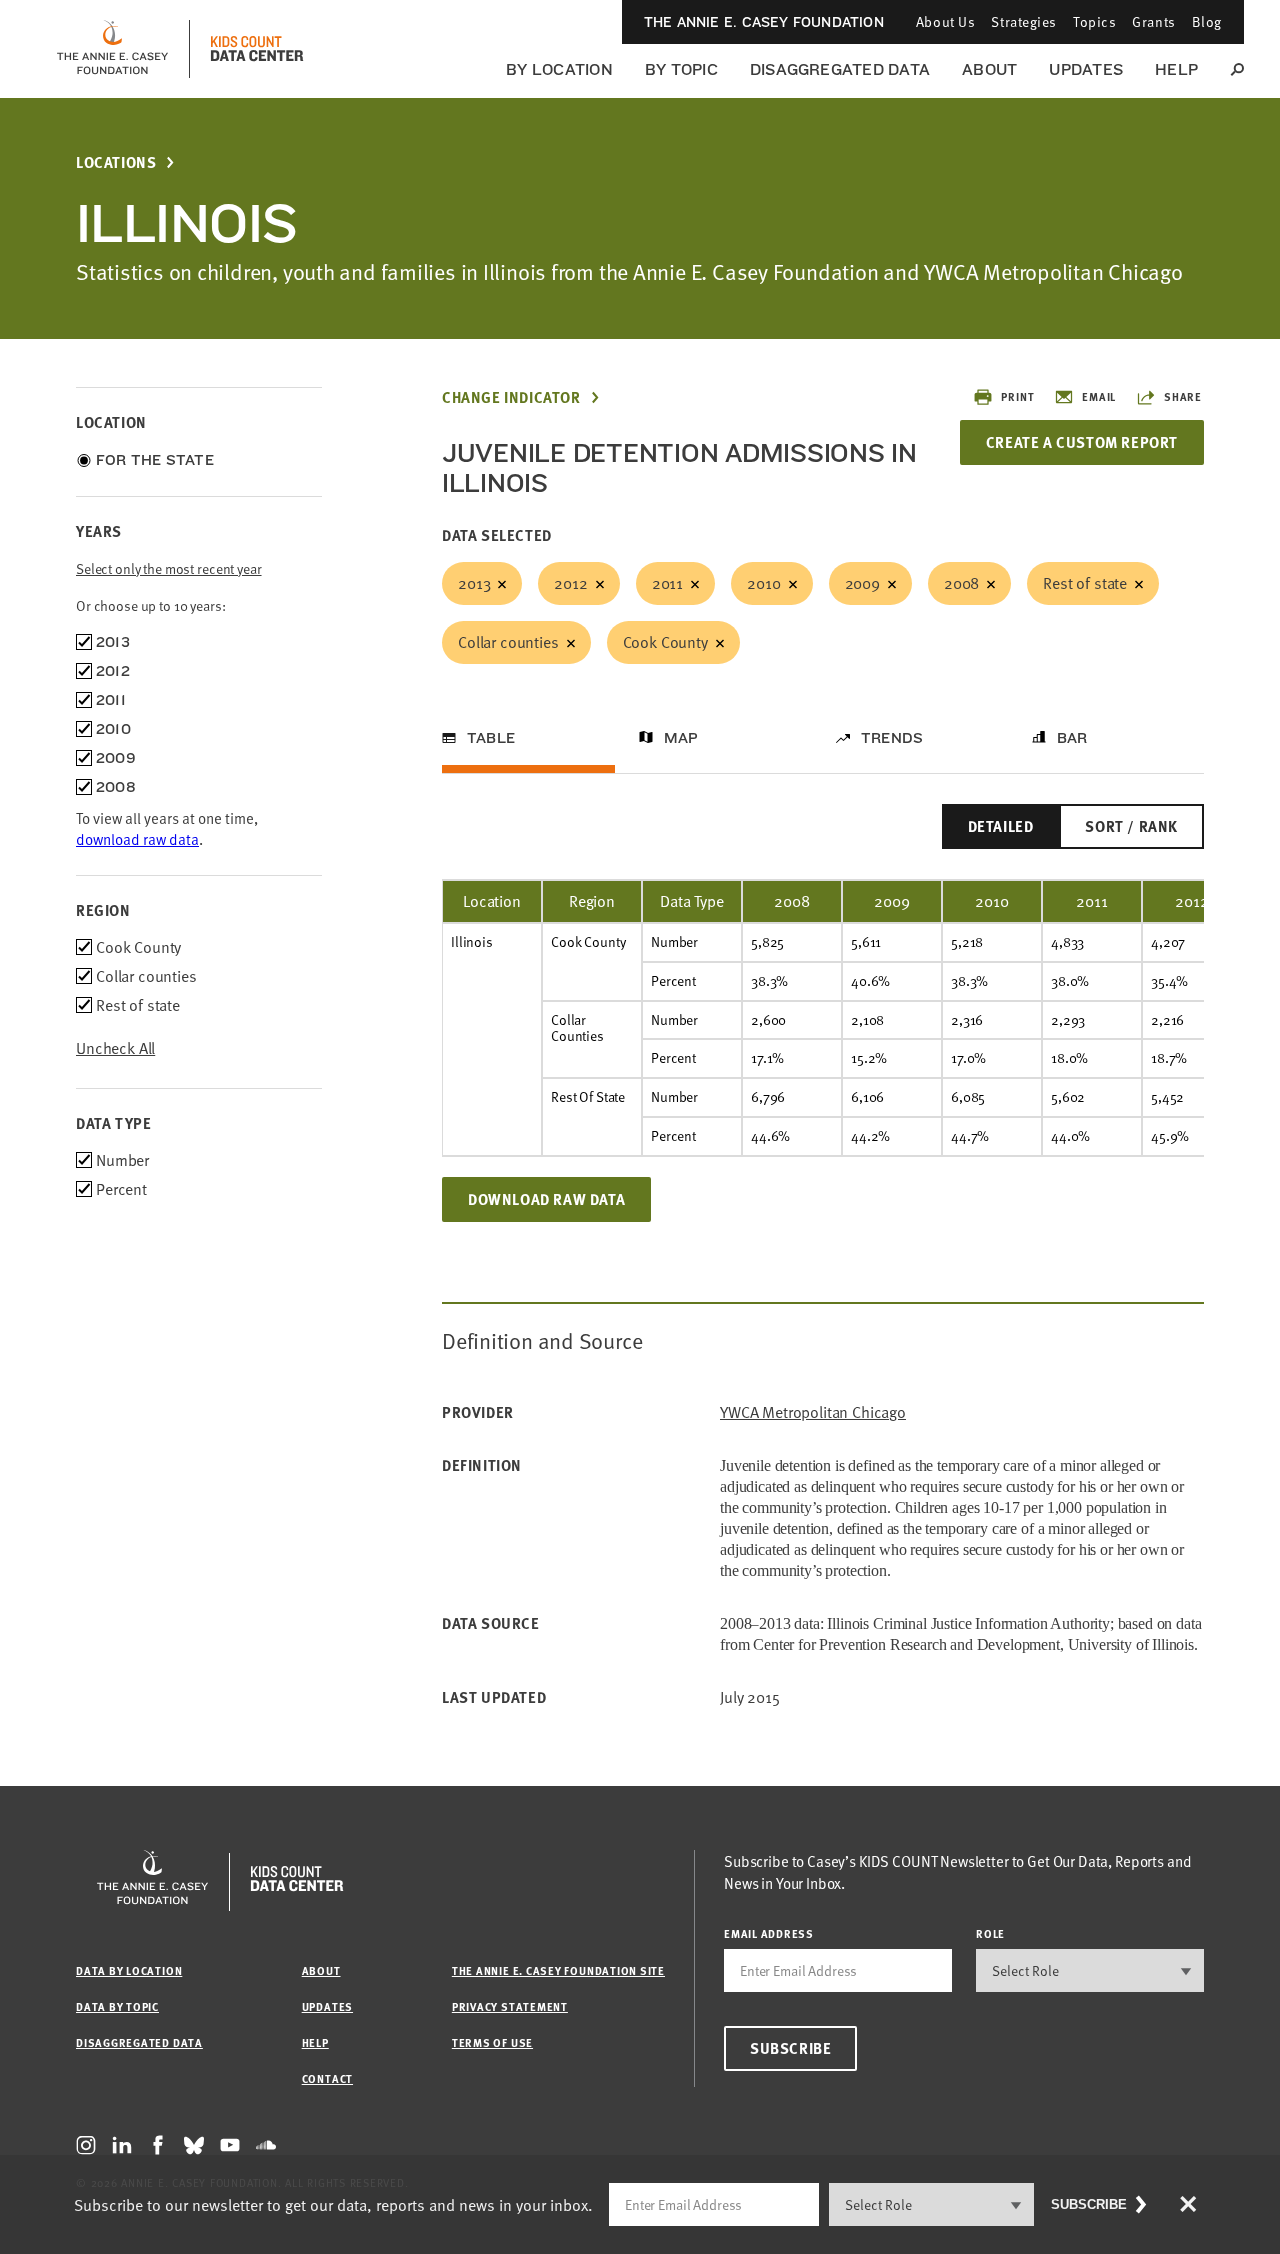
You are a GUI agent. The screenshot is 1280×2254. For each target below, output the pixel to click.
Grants (1153, 21)
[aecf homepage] (112, 49)
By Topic (681, 69)
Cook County (665, 642)
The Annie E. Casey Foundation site (558, 1970)
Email (1099, 396)
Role (990, 1933)
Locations (116, 162)
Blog (1207, 21)
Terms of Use (492, 2042)
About (989, 69)
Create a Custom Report (1082, 442)
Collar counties (508, 642)
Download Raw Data (546, 1199)
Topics (1094, 21)
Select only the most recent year (169, 568)
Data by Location (129, 1970)
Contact (327, 2078)
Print (1017, 396)
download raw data (137, 839)
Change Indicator (511, 397)
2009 (862, 583)
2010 (763, 583)
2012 (570, 583)
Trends (892, 738)
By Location (559, 69)
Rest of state (1085, 583)
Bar (1072, 738)
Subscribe (790, 2048)
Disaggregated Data (840, 69)
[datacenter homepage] (257, 49)
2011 (667, 583)
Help (1176, 69)
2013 (474, 583)
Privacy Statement (510, 2006)
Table (491, 738)
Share (1183, 396)
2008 (961, 583)
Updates (1086, 69)
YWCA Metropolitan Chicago (813, 1412)
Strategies (1024, 21)
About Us (945, 21)
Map (681, 738)
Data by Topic (117, 2006)
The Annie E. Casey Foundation (764, 22)
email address (769, 1933)
